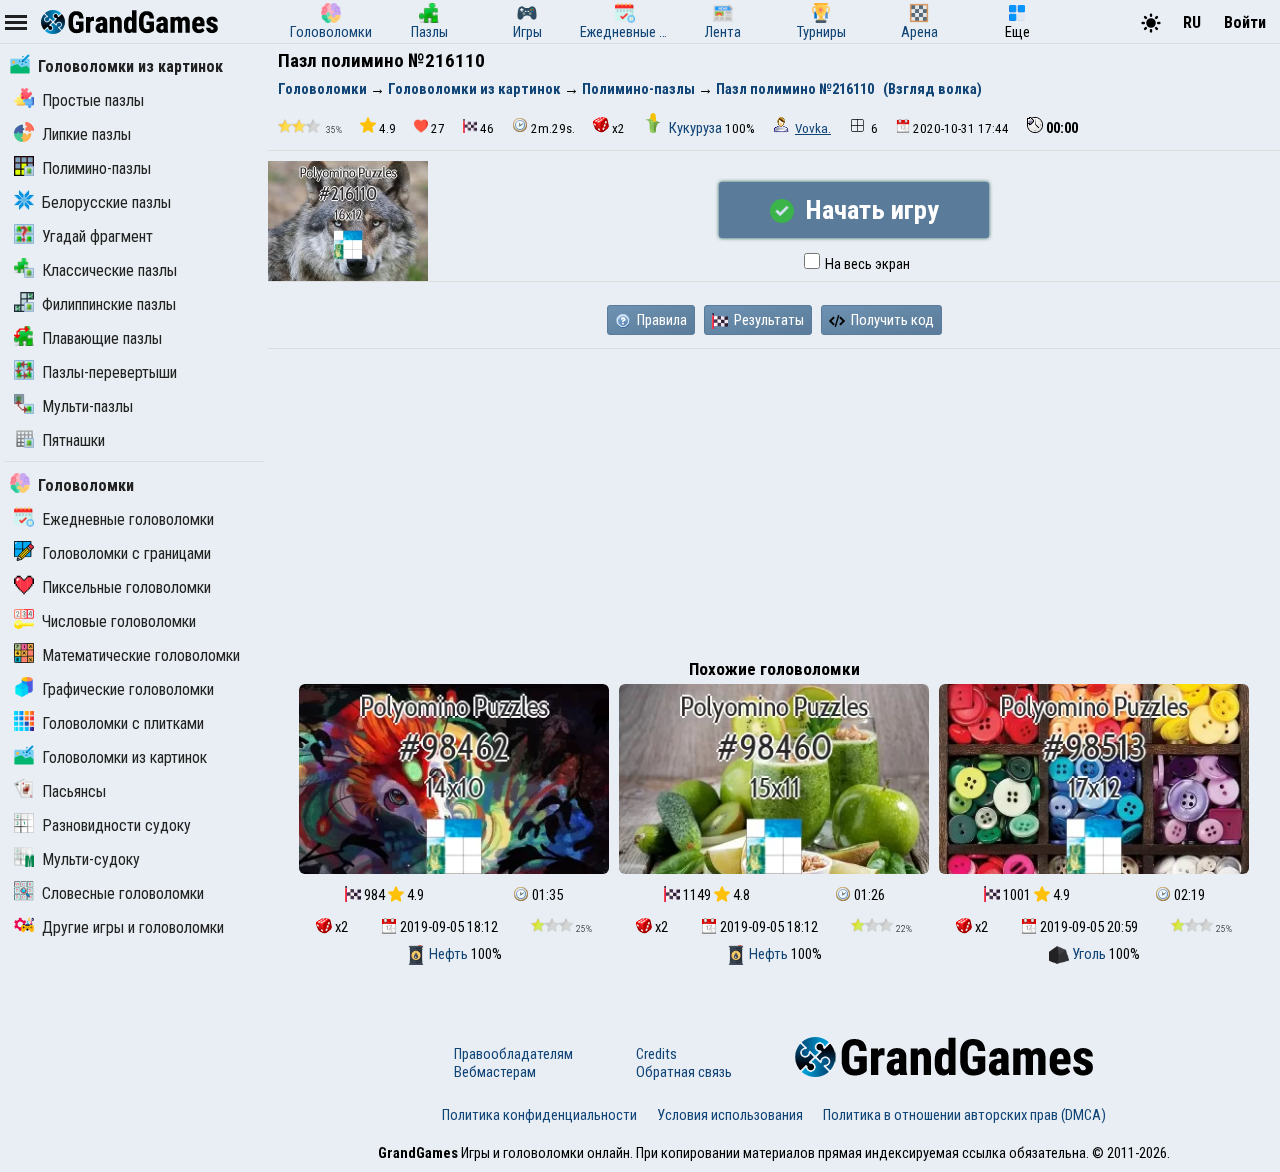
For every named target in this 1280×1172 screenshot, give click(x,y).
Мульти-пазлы (87, 406)
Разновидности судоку (116, 825)
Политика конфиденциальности (539, 1115)
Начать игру (869, 210)
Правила (660, 320)
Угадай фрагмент (97, 236)
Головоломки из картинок (130, 66)
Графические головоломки (128, 689)
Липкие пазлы (86, 134)
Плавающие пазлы (102, 338)
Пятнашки (73, 440)
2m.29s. (553, 128)
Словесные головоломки (123, 893)
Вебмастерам (495, 1072)
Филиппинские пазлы (109, 304)
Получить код (891, 320)
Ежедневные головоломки (128, 519)
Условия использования (730, 1115)
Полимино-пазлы (96, 168)
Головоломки (86, 485)
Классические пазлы (109, 270)
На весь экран (866, 264)
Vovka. (813, 128)
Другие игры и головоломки (133, 927)
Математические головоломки (141, 655)
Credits (656, 1054)
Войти (1245, 22)
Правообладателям (513, 1054)
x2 (618, 128)
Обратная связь (684, 1072)
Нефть (448, 954)
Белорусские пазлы (106, 202)
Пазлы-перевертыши (109, 372)
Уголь (1089, 954)
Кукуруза (695, 128)
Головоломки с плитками (123, 723)
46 (487, 128)
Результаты (767, 320)
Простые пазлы (93, 100)
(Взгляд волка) (932, 89)
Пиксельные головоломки (126, 587)
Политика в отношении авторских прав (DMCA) (964, 1115)
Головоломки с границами (126, 553)
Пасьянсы (74, 791)
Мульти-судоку (91, 859)
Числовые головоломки (119, 621)
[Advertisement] (774, 499)
